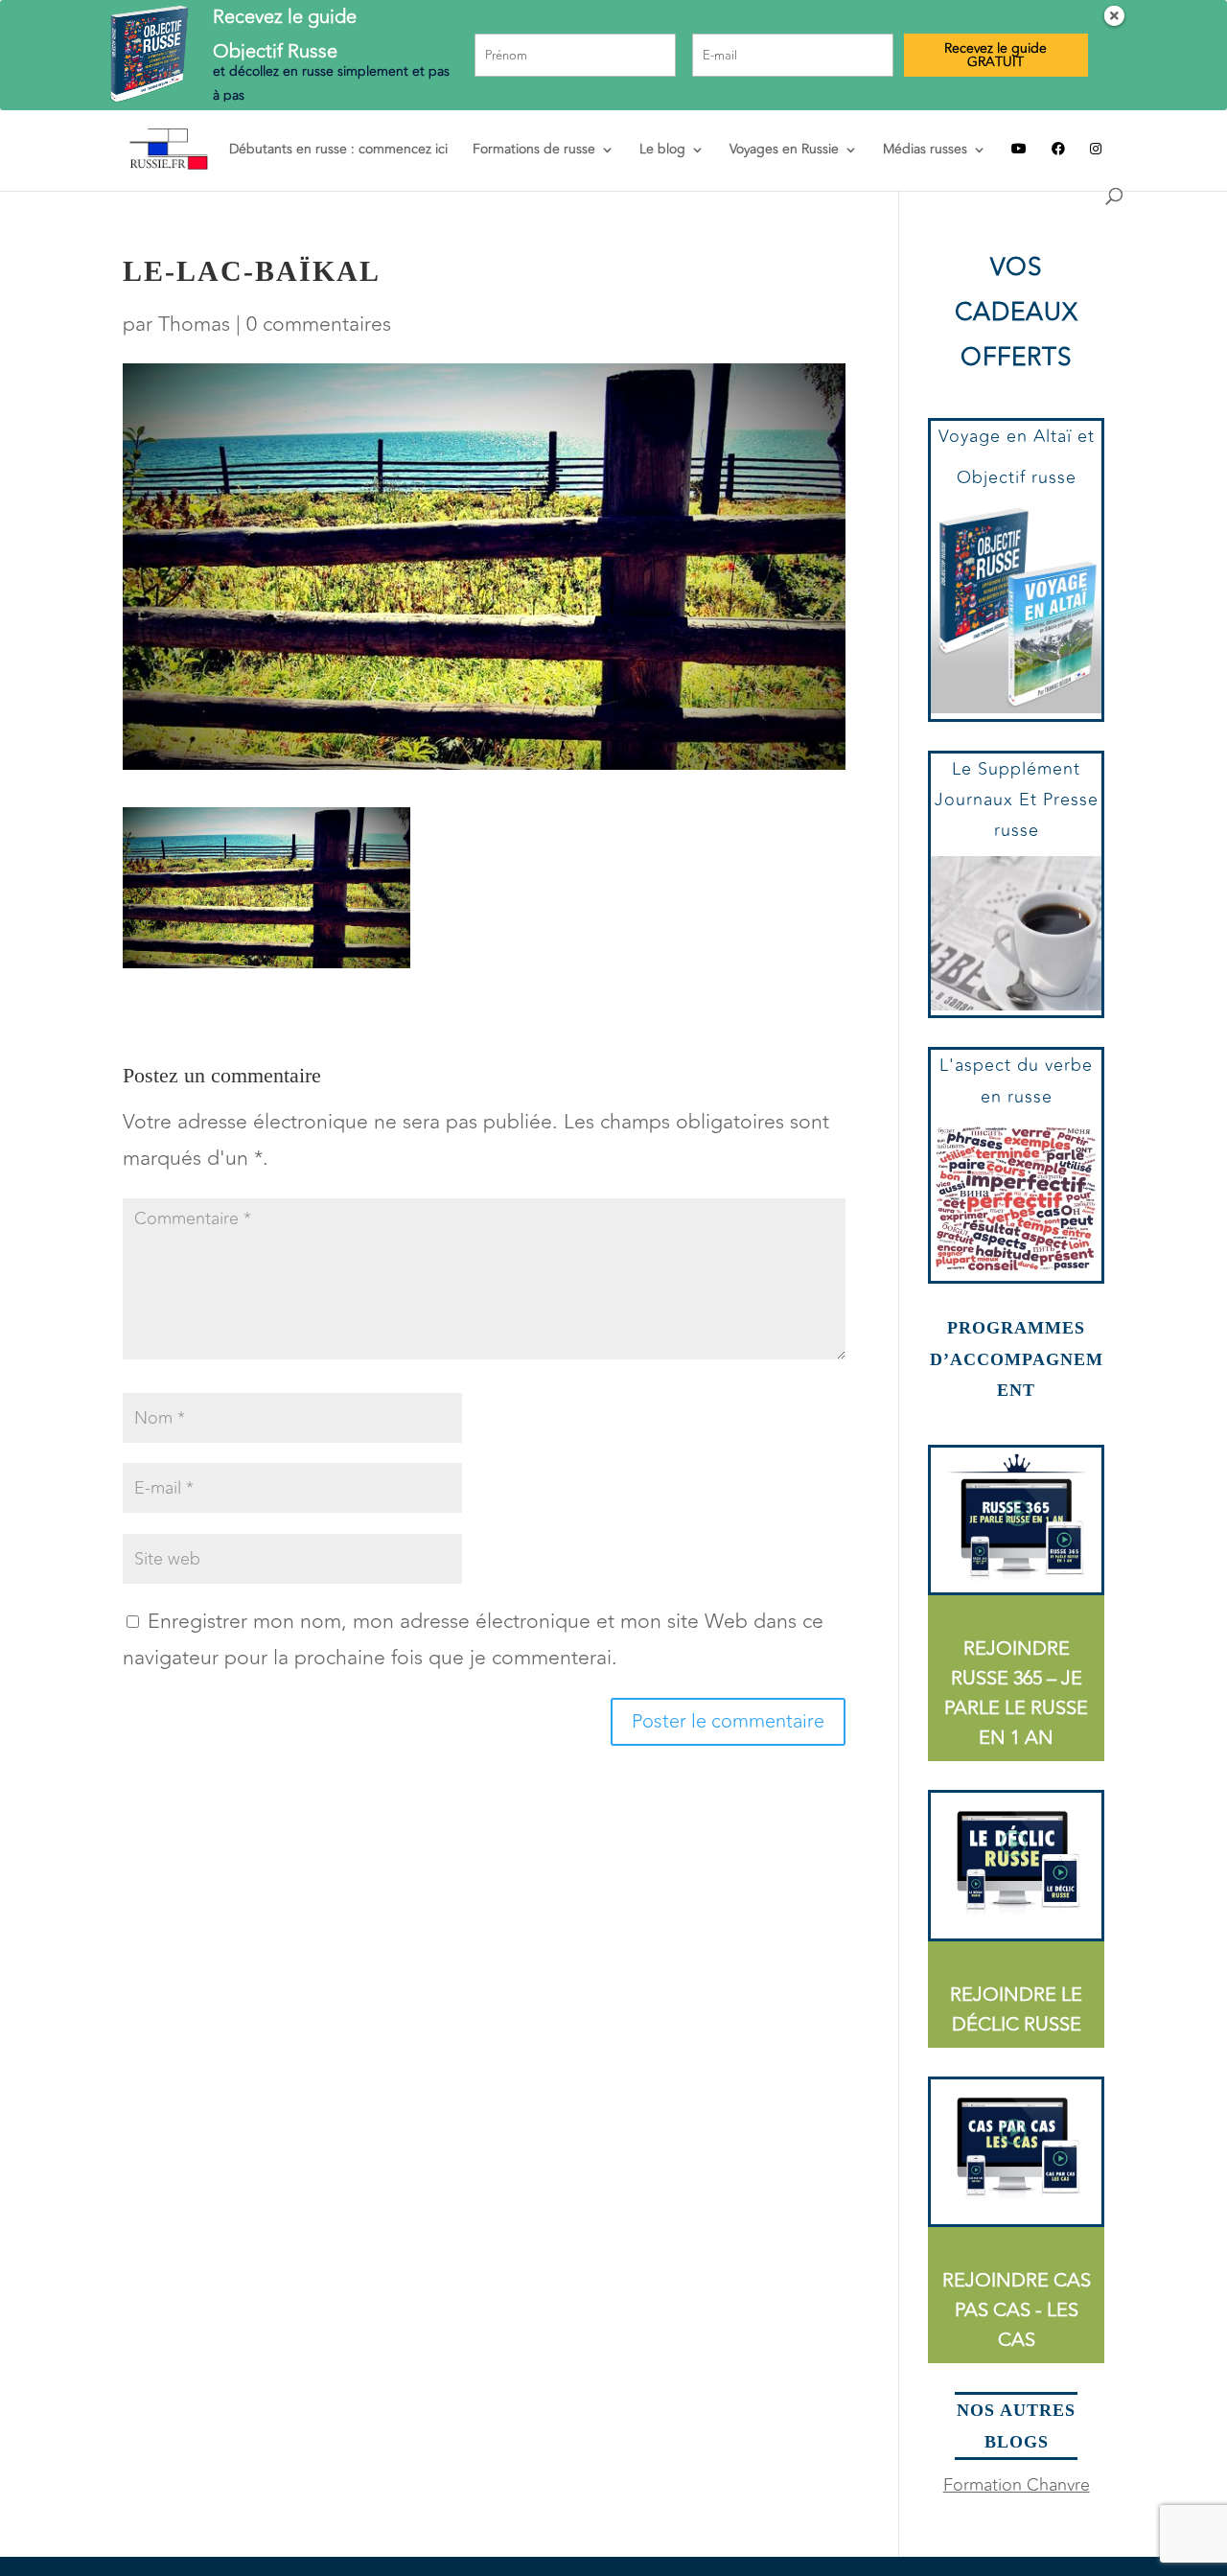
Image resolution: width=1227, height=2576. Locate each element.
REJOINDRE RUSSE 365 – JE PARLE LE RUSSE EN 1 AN (1016, 1693)
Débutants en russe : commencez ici (338, 151)
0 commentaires (319, 325)
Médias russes (925, 151)
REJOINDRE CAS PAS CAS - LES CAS (1017, 2310)
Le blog (662, 151)
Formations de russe (534, 151)
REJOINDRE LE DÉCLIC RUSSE (1016, 2009)
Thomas (194, 325)
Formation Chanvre (1017, 2485)
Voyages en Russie (784, 151)
